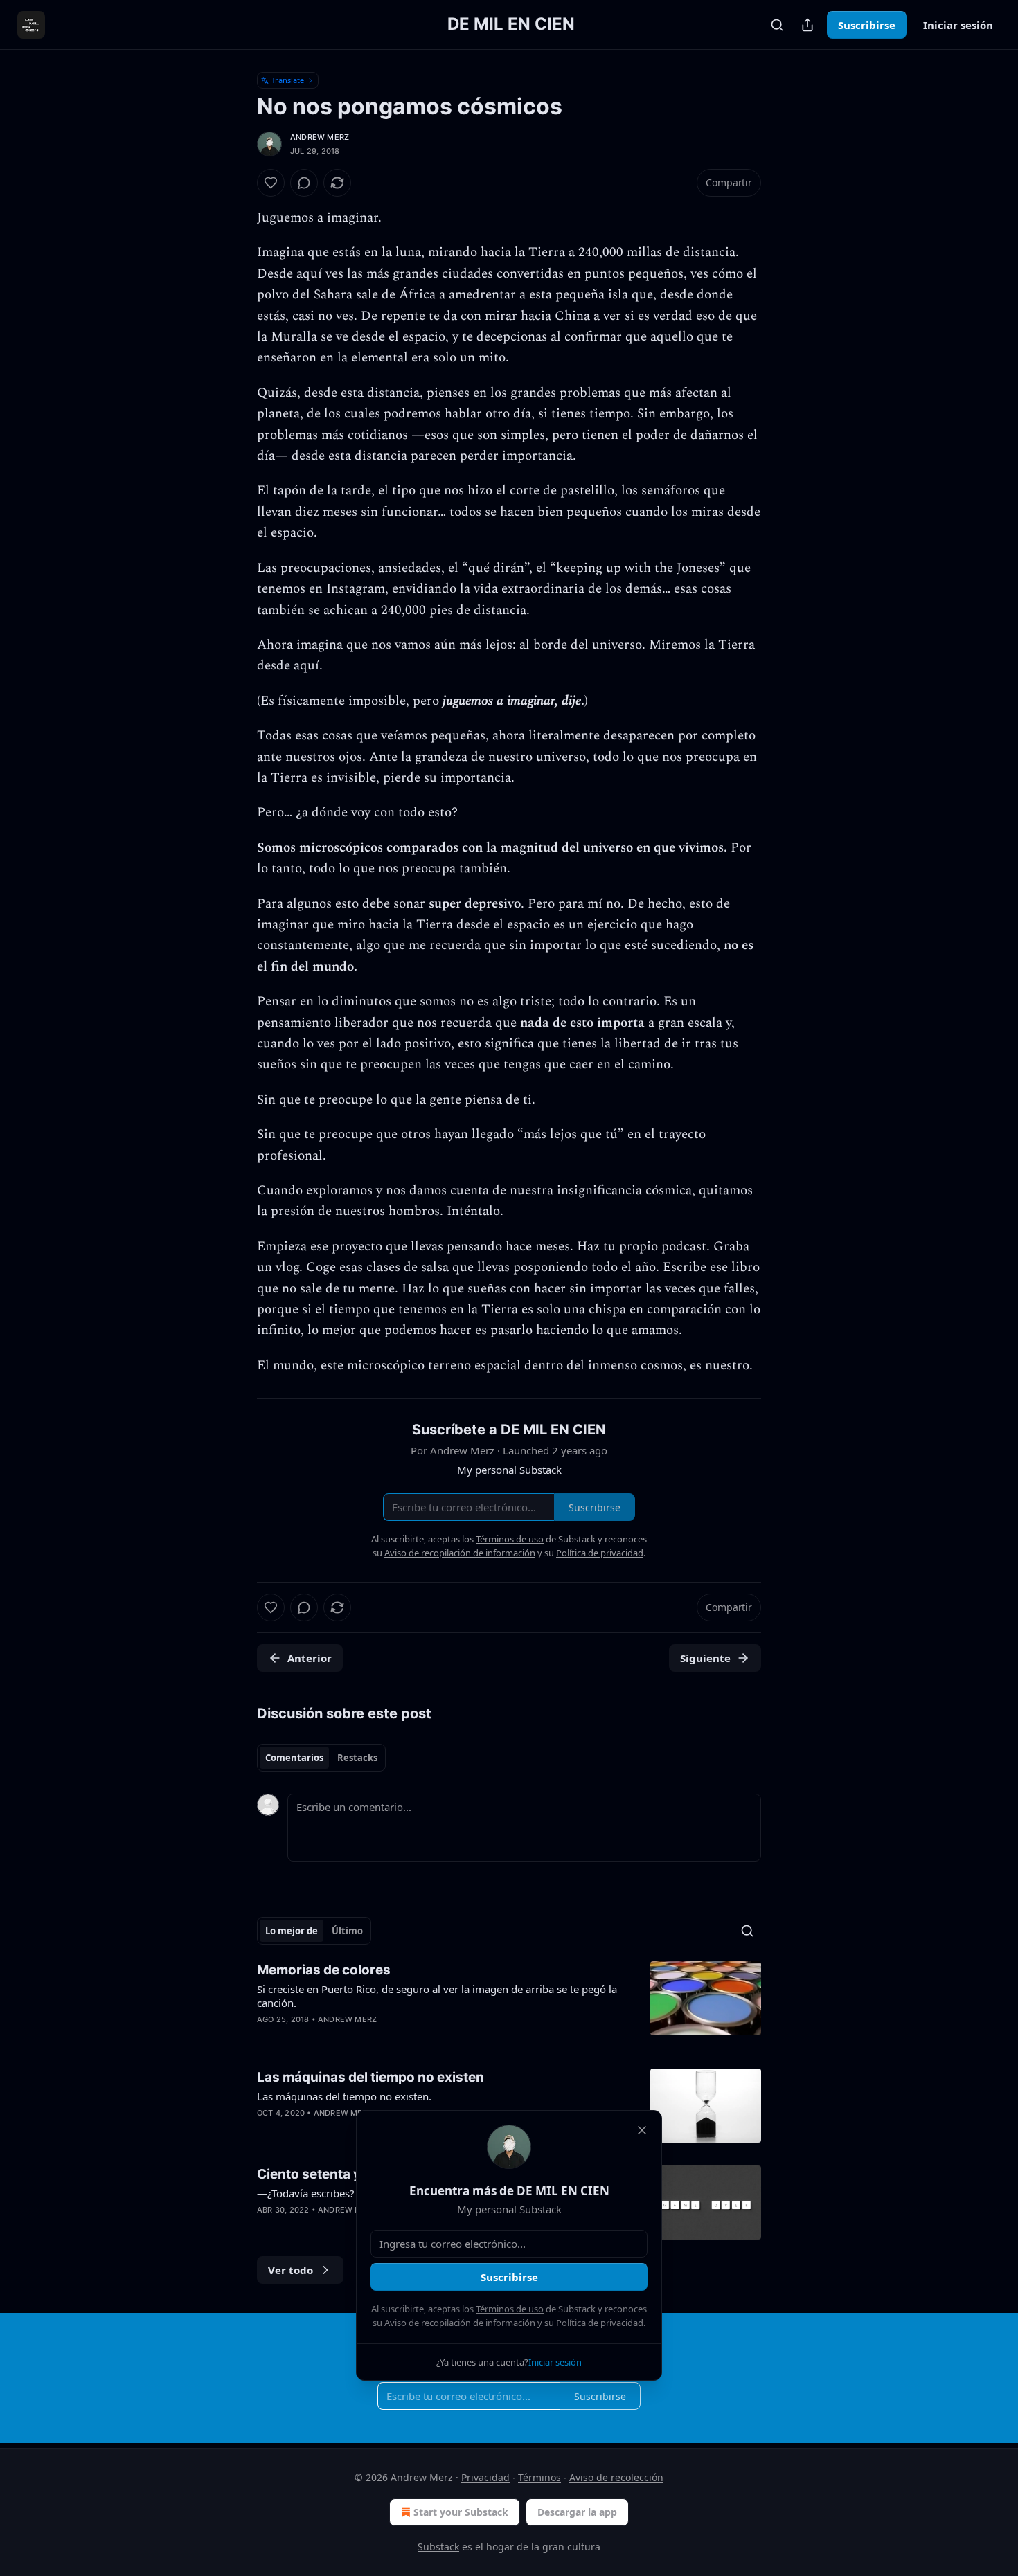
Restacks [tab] (357, 1758)
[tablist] (321, 1758)
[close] (642, 2130)
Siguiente (705, 1658)
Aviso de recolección (616, 2477)
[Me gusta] (271, 183)
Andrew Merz (320, 137)
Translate (288, 80)
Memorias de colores (324, 1970)
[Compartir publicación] (807, 25)
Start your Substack (461, 2512)
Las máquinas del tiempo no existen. (344, 2096)
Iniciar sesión (958, 25)
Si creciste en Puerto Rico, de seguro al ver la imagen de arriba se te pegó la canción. (437, 1996)
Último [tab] (347, 1931)
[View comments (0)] (304, 183)
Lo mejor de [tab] (292, 1931)
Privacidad (485, 2477)
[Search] (777, 25)
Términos (539, 2477)
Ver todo (291, 2270)
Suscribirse (867, 25)
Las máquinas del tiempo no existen (370, 2077)
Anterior (310, 1658)
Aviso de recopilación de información (460, 2323)
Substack (438, 2547)
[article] (509, 2003)
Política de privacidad (600, 2323)
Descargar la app (577, 2512)
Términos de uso (510, 2309)
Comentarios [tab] (294, 1758)
